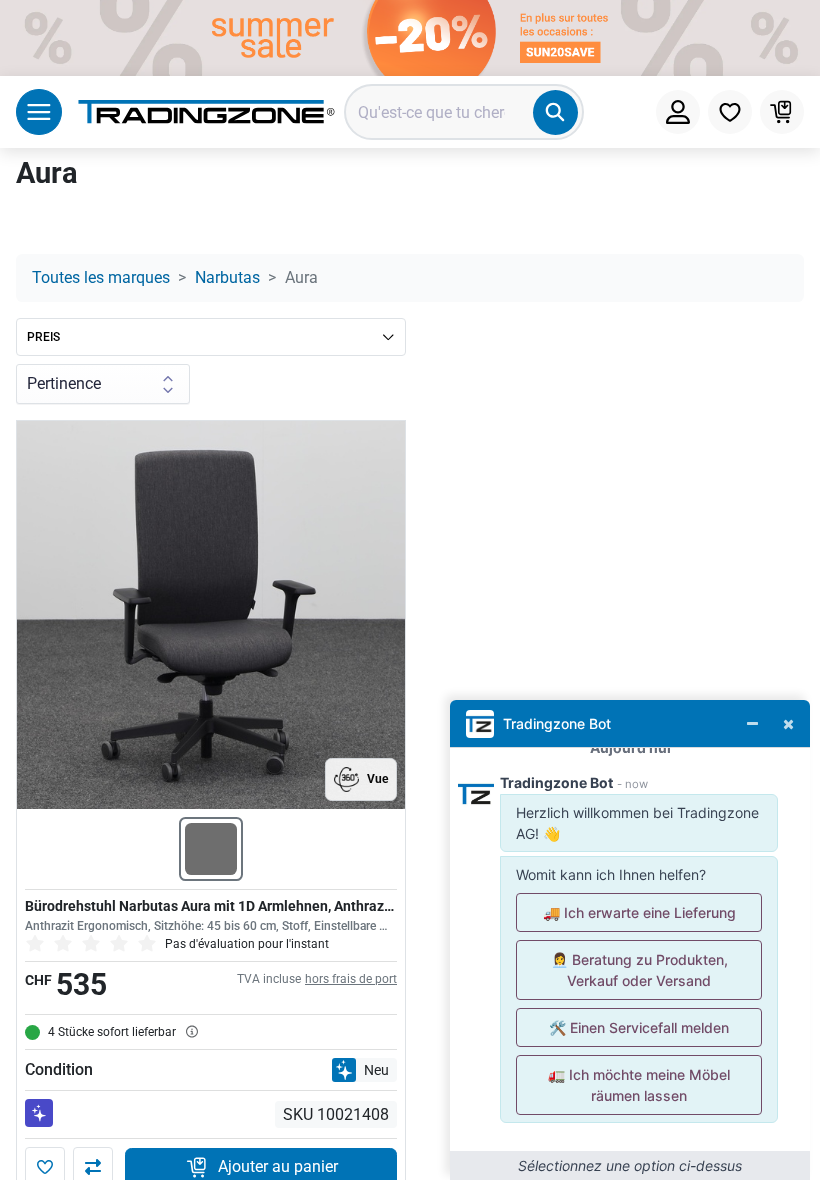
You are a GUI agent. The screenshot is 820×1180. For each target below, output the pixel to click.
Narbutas (227, 277)
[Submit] (555, 112)
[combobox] (464, 112)
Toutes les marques (101, 277)
